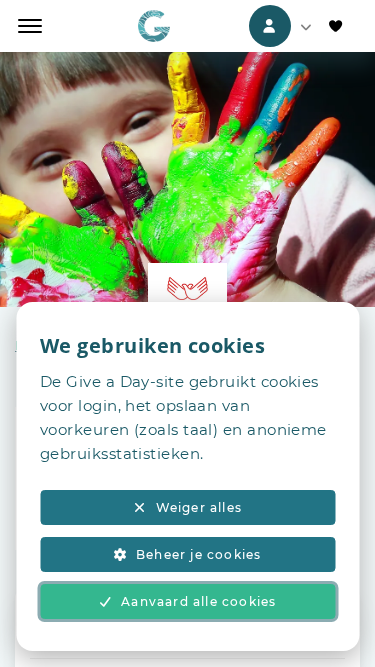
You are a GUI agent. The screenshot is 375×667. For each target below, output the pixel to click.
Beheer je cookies (198, 554)
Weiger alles (199, 507)
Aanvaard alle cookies (198, 601)
